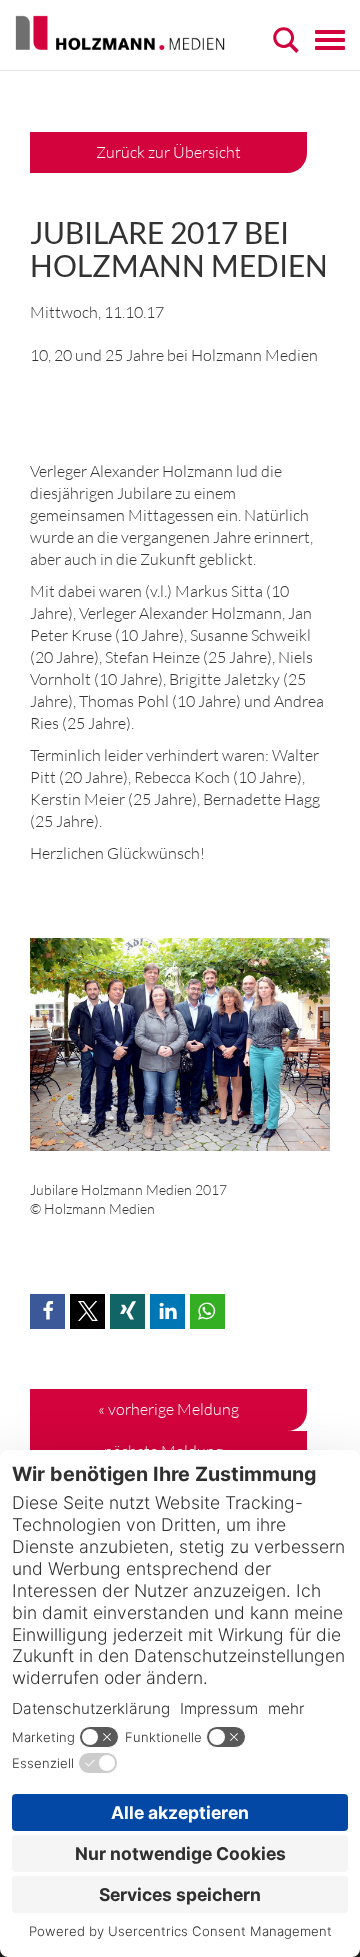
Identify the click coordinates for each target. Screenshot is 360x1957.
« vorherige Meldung (168, 1409)
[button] (47, 1311)
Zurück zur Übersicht (168, 152)
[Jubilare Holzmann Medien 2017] (180, 1053)
